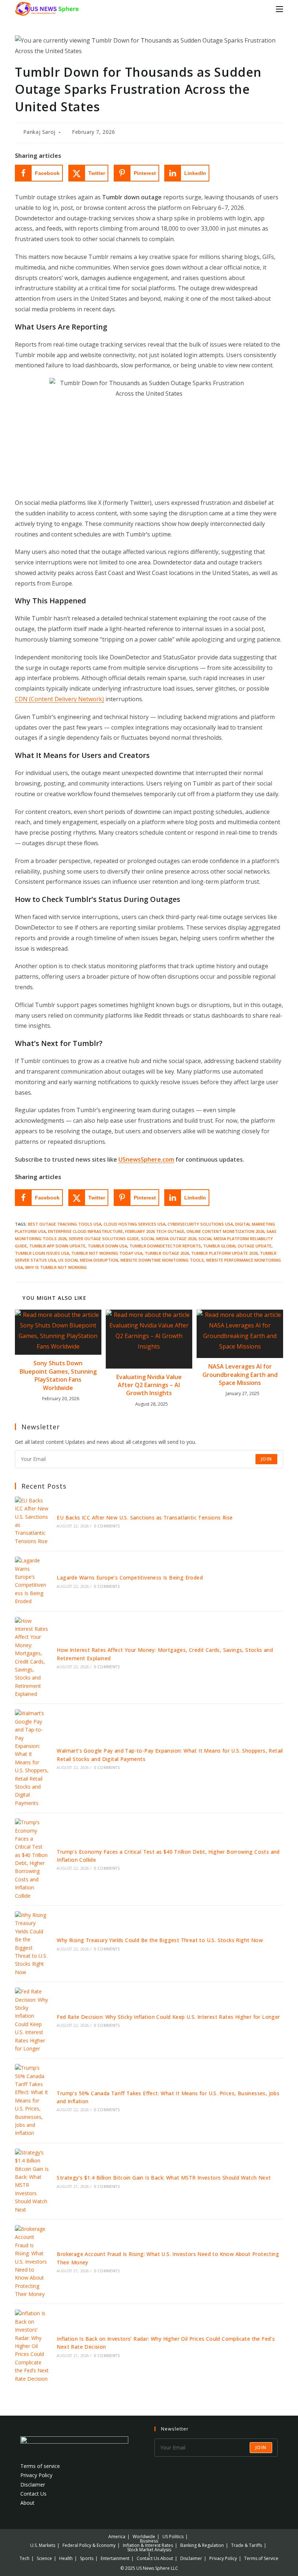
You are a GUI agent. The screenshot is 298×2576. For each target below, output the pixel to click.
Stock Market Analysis (149, 2550)
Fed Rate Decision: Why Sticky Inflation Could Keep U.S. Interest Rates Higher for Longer (168, 2017)
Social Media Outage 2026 (169, 1239)
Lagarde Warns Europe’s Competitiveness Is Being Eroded (130, 1577)
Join (266, 1459)
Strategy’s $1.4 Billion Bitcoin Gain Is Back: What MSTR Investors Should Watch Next (164, 2178)
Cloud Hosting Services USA (134, 1224)
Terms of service (40, 2466)
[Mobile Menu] (279, 9)
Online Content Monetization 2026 (225, 1231)
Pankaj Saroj (39, 132)
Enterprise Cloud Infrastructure (85, 1231)
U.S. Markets (43, 2545)
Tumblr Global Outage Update (237, 1246)
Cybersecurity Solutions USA (200, 1224)
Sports (87, 2558)
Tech (25, 2558)
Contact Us (33, 2494)
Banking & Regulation (202, 2545)
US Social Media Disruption (88, 1260)
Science (44, 2558)
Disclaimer (33, 2485)
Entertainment (115, 2558)
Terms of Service (261, 2558)
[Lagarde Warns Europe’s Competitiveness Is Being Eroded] (32, 1581)
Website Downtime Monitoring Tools (162, 1260)
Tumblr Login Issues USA (42, 1253)
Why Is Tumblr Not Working (56, 1267)
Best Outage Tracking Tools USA (65, 1224)
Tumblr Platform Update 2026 (224, 1253)
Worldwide (144, 2537)
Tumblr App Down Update (57, 1246)
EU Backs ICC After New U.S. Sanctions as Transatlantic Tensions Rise (145, 1517)
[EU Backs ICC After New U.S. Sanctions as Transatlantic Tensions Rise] (32, 1521)
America (117, 2537)
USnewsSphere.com (146, 1159)
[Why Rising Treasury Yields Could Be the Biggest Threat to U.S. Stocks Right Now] (32, 1944)
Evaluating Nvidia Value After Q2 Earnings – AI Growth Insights (149, 1385)
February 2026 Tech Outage (155, 1231)
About (27, 2503)
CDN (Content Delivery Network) (59, 699)
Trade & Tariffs (247, 2545)
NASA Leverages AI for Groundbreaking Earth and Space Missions (240, 1375)
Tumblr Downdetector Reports (165, 1246)
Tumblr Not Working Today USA (107, 1253)
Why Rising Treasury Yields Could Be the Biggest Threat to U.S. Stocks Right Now (160, 1940)
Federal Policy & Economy (89, 2545)
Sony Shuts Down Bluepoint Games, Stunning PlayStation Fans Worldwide (58, 1375)
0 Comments (107, 1526)
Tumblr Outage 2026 (167, 1253)
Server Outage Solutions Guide (104, 1239)
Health (66, 2558)
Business (149, 2541)
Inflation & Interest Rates (148, 2545)
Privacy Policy (36, 2475)
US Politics (173, 2537)
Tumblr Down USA (107, 1246)
